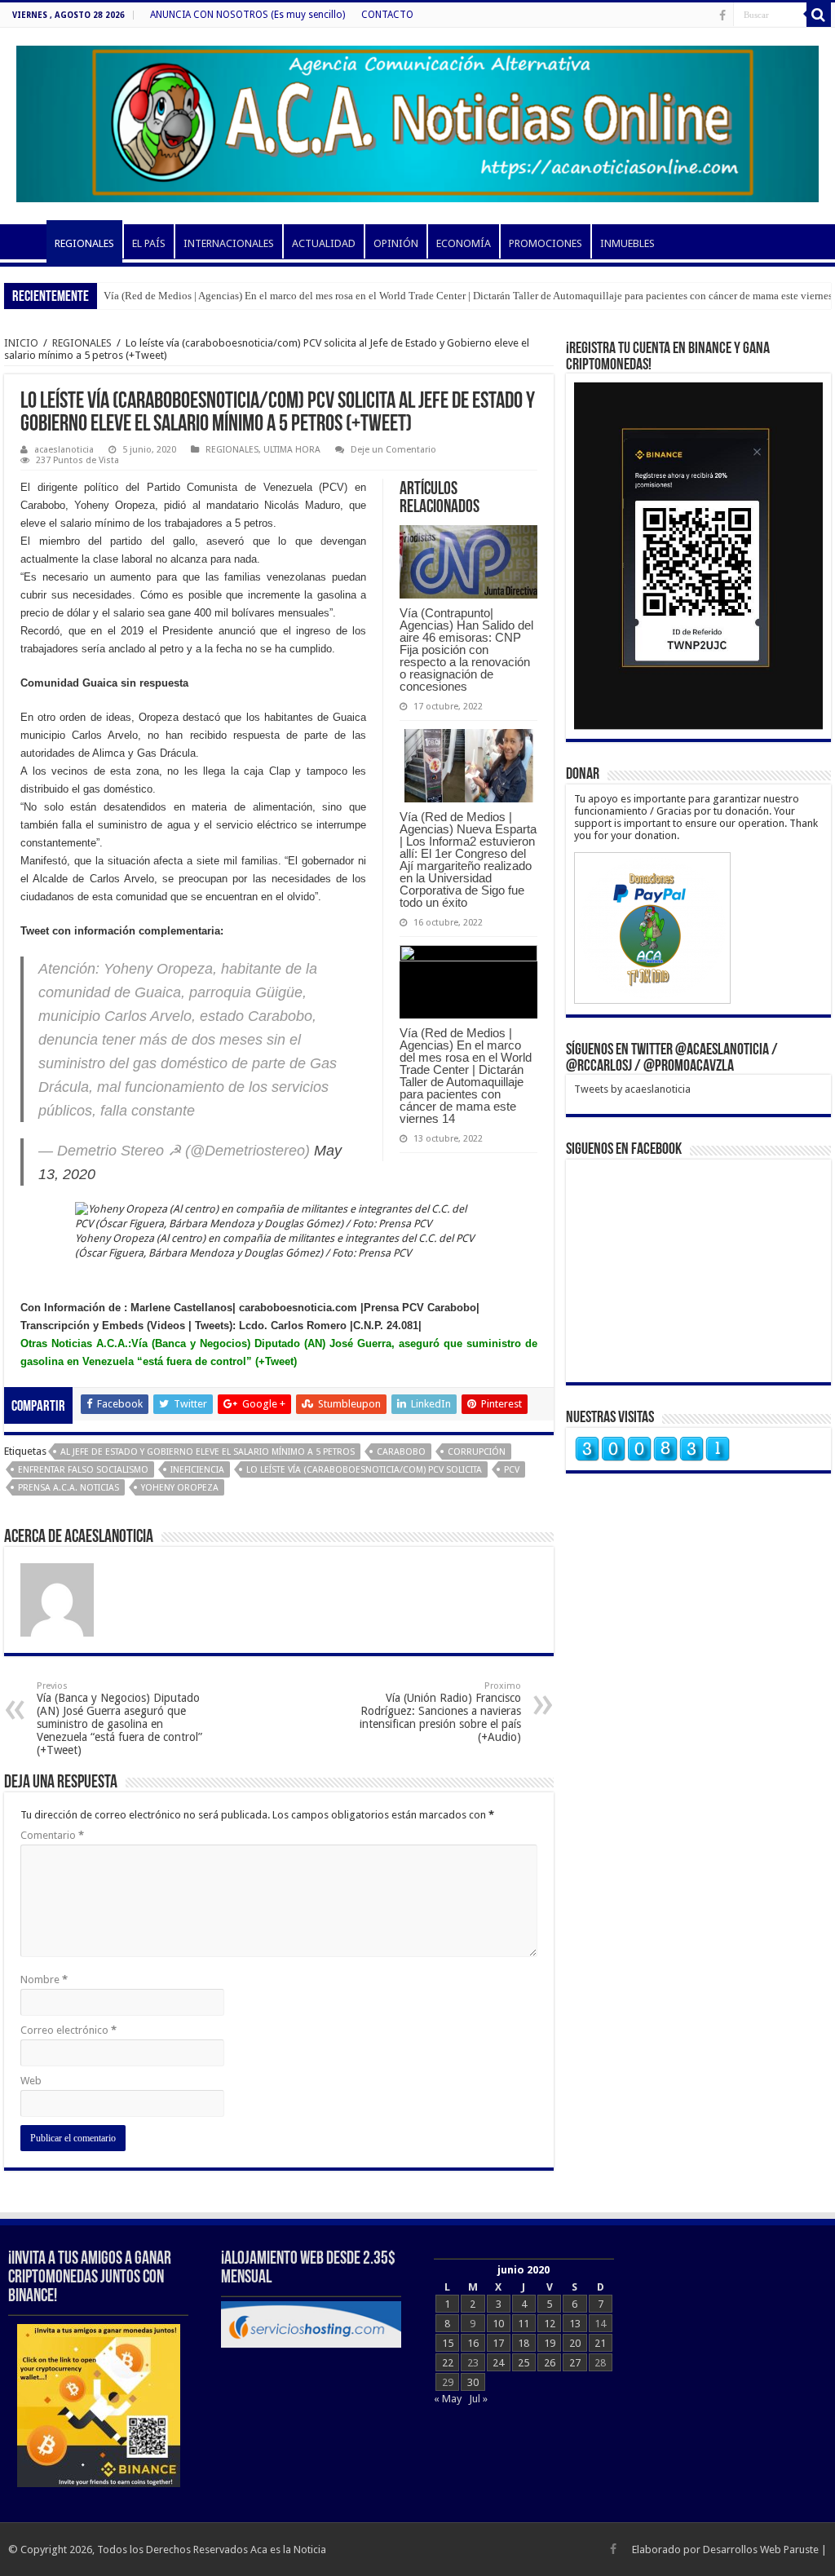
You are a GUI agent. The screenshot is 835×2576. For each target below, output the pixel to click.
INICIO (25, 241)
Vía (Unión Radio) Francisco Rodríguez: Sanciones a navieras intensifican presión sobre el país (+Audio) (440, 1712)
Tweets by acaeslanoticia (632, 1089)
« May (448, 2399)
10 (498, 2324)
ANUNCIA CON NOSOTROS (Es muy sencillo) (247, 15)
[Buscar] (819, 15)
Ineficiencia (197, 1470)
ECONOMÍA (464, 243)
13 (575, 2324)
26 (550, 2363)
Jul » (478, 2399)
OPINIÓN (396, 243)
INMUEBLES (627, 243)
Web (31, 2081)
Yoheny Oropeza (180, 1488)
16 (473, 2343)
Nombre (44, 1979)
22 (448, 2363)
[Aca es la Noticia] (417, 121)
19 (550, 2343)
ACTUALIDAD (324, 243)
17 (498, 2343)
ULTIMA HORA (292, 450)
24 (498, 2363)
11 (524, 2324)
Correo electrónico (68, 2030)
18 (524, 2343)
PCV (512, 1470)
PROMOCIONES (546, 243)
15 (448, 2343)
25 (524, 2363)
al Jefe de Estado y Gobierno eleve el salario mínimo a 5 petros (208, 1452)
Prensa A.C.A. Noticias (68, 1488)
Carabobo (401, 1452)
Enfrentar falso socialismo (83, 1470)
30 (473, 2382)
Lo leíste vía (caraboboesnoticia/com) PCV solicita (364, 1470)
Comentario (52, 1835)
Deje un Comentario (393, 450)
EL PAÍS (149, 243)
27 (575, 2363)
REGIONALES (84, 243)
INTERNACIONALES (229, 243)
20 (575, 2343)
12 (550, 2324)
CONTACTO (387, 15)
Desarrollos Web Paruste (761, 2549)
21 (600, 2343)
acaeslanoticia (64, 450)
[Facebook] (722, 15)
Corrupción (477, 1452)
